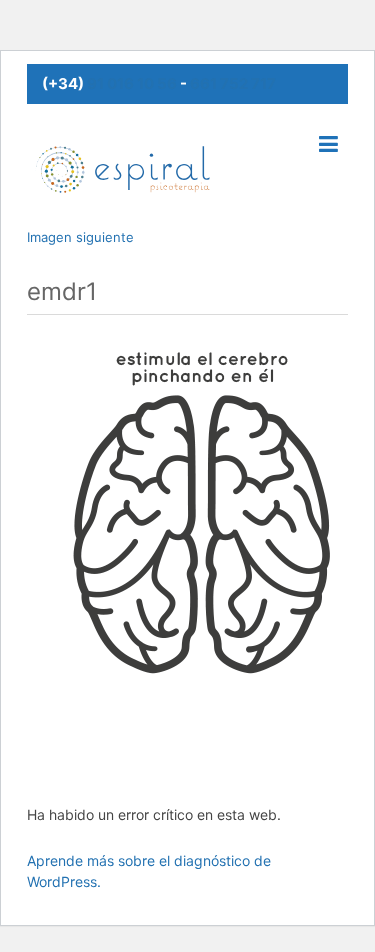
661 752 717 (233, 83)
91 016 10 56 (132, 83)
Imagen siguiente (80, 237)
